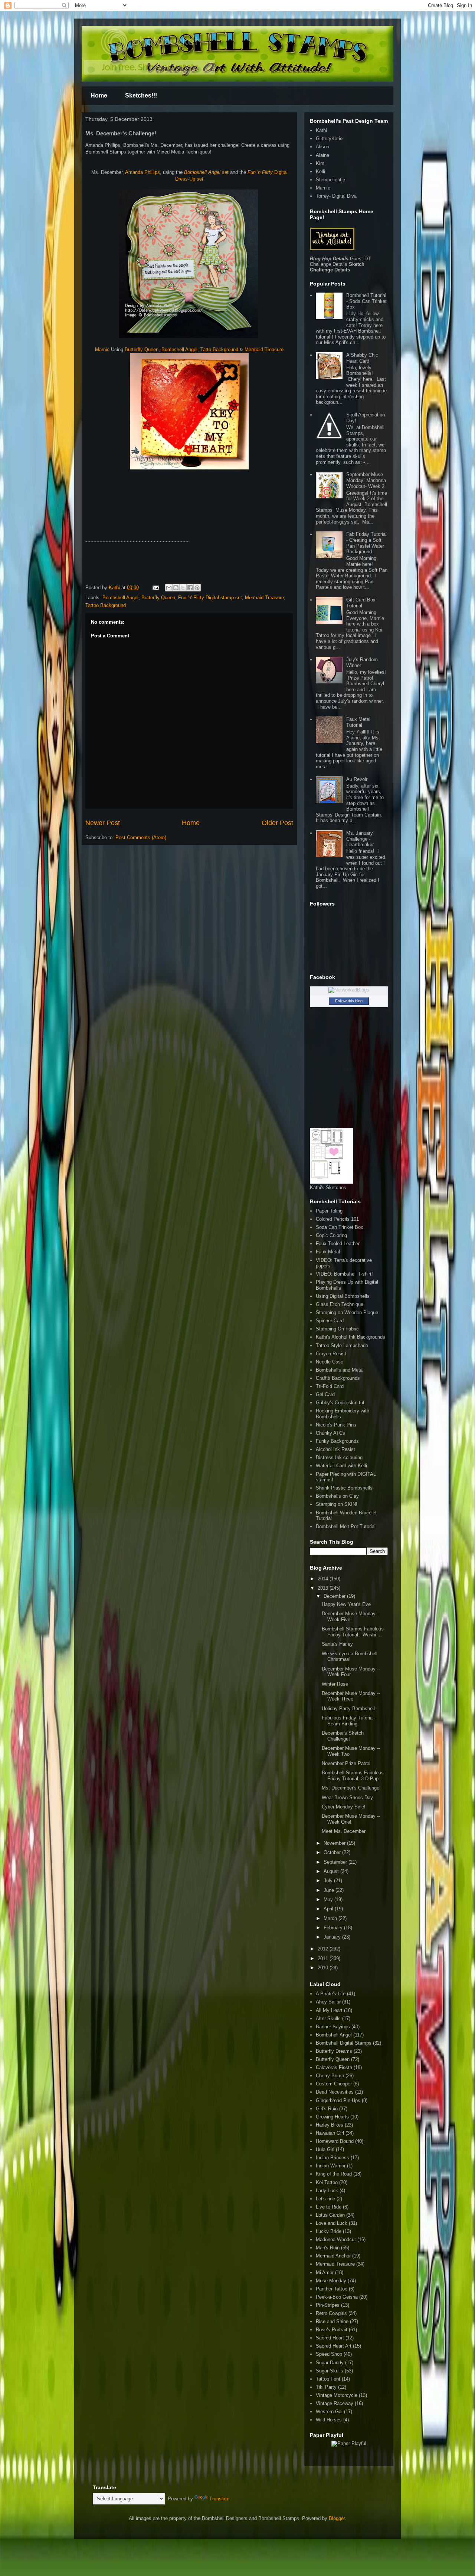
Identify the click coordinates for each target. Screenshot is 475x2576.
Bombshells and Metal (340, 1370)
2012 (324, 1949)
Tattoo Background (106, 605)
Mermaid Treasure (264, 349)
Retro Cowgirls (331, 2313)
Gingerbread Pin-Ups (338, 2100)
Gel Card (325, 1394)
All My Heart (329, 2010)
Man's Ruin (328, 2248)
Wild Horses (329, 2420)
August (332, 1871)
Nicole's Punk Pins (336, 1425)
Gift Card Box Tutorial (361, 603)
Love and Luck (332, 2223)
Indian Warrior (331, 2166)
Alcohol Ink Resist (335, 1449)
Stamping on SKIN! (337, 1504)
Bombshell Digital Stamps (344, 2043)
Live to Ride (329, 2207)
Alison (322, 147)
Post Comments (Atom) (141, 837)
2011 (324, 1958)
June (330, 1890)
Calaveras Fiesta (334, 2067)
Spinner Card (330, 1321)
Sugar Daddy (330, 2363)
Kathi (115, 588)
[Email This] (169, 588)
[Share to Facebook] (190, 588)
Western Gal (329, 2412)
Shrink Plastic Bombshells (344, 1488)
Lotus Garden (330, 2215)
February (334, 1928)
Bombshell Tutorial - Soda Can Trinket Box (366, 301)
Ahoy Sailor (328, 2002)
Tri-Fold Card (330, 1386)
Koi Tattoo (327, 2182)
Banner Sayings (333, 2027)
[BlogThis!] (176, 588)
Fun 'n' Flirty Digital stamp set (210, 598)
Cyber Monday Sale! (344, 1807)
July (329, 1881)
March (331, 1918)
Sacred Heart (330, 2338)
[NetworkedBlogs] (349, 990)
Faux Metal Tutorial (358, 722)
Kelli (320, 171)
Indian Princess (332, 2158)
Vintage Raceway (335, 2403)
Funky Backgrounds (337, 1441)
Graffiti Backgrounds (338, 1378)
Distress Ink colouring (339, 1457)
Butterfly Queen (142, 349)
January (333, 1937)
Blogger (337, 2518)
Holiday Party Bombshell (348, 1708)
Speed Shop (329, 2354)
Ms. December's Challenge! (351, 1788)
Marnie (102, 349)
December (335, 1596)
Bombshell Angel (179, 349)
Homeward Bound (335, 2141)
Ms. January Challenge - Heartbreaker (360, 839)
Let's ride (325, 2199)
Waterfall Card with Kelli (341, 1466)
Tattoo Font (328, 2379)
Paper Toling (329, 1211)
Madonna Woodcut (336, 2239)
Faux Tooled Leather (338, 1244)
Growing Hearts (332, 2117)
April (329, 1909)
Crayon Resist (331, 1354)
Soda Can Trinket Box (340, 1227)
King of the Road (334, 2174)
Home (99, 95)
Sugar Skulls (330, 2371)
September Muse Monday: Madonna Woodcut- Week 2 (366, 480)
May (329, 1899)
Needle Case (330, 1362)
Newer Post (103, 823)
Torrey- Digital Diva (336, 196)
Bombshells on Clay (337, 1496)
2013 (324, 1588)
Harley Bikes (330, 2125)
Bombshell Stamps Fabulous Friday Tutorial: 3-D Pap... (353, 1776)
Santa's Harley (337, 1644)
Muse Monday (331, 2281)
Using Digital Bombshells (343, 1296)
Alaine (322, 155)
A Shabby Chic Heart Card (362, 358)
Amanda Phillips (142, 172)
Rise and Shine (332, 2321)
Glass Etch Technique (340, 1304)
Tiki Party (326, 2387)
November (335, 1843)
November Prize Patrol (346, 1763)
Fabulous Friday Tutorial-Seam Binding (348, 1721)
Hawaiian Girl (330, 2133)
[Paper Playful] (349, 2443)
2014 (324, 1579)
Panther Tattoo (332, 2289)
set (206, 172)
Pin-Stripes (328, 2305)
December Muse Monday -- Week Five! (351, 1617)
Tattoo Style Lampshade (342, 1345)
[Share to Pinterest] (197, 588)
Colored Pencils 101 (337, 1219)
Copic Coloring (331, 1235)
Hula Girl (325, 2149)
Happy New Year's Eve (346, 1604)
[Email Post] (155, 588)
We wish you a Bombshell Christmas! (350, 1657)
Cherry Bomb (330, 2076)
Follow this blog (349, 1001)
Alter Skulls (328, 2018)
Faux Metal (328, 1252)
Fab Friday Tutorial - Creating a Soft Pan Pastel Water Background (366, 543)
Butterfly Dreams (334, 2051)
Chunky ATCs (330, 1433)
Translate (219, 2499)
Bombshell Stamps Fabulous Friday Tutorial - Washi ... (353, 1632)
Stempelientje (330, 180)
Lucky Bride (329, 2231)
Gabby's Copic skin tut (340, 1403)
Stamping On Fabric (337, 1329)
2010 (324, 1968)
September (336, 1862)
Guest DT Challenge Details (340, 261)
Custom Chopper (334, 2084)
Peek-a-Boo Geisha (337, 2297)
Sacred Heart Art (334, 2346)
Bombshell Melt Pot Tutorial (346, 1526)
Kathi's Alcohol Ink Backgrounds (350, 1337)
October (333, 1852)
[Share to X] (183, 588)
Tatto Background (219, 349)
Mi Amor (325, 2272)
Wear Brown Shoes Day (347, 1797)
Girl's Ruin (327, 2109)
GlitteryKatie (329, 138)
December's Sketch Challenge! (343, 1736)
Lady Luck (327, 2191)
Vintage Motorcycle (337, 2395)
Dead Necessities (335, 2092)
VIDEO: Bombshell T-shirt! (344, 1274)
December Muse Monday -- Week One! (351, 1819)
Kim (320, 163)
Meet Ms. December (344, 1831)
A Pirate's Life (331, 1994)
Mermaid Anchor (333, 2256)
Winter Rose (335, 1684)
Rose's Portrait (332, 2330)
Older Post (277, 823)
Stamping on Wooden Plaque (347, 1312)
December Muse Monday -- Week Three (351, 1696)
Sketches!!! (141, 95)
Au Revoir (357, 779)
